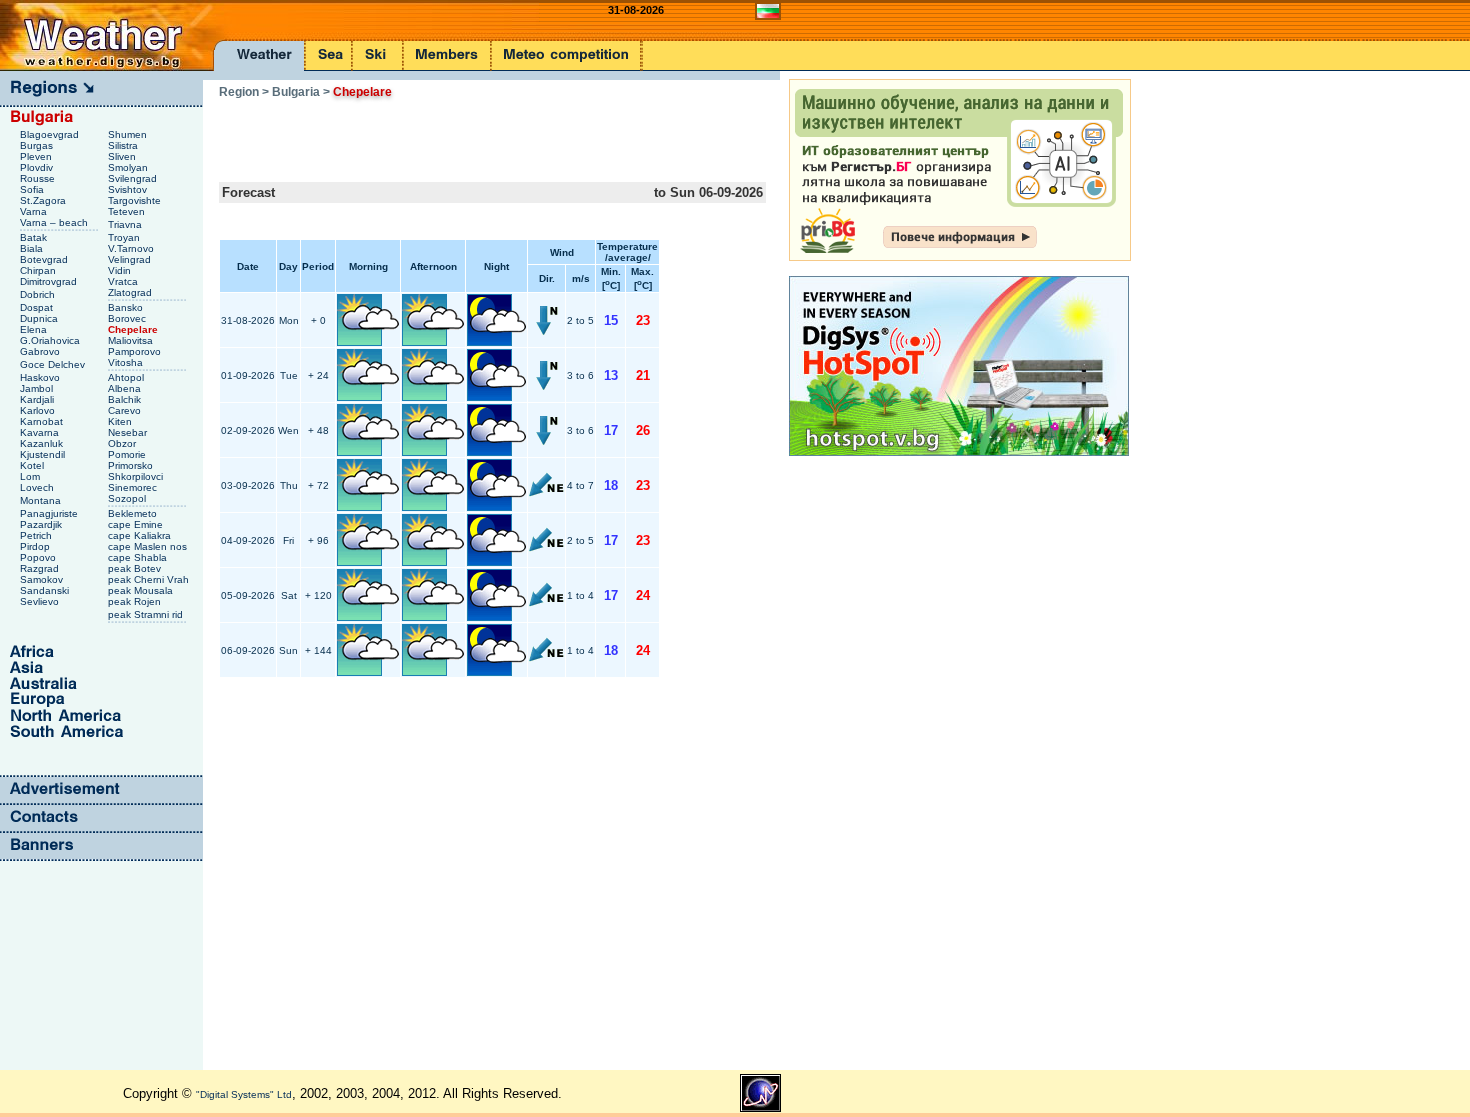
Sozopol (128, 498)
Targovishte (136, 200)
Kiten (121, 421)
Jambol (38, 388)
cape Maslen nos (149, 546)
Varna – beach (55, 222)
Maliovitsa (132, 340)
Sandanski (46, 590)
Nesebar (129, 432)
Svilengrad (134, 178)
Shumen (129, 134)
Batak (35, 237)
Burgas (38, 145)
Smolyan (129, 167)
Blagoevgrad (51, 134)
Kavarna (41, 432)
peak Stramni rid (147, 614)
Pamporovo (136, 351)
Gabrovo (41, 351)
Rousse (39, 178)
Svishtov (129, 189)
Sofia (33, 189)
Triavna (126, 224)
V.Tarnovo (132, 248)
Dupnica (40, 318)
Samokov (43, 579)
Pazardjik (42, 524)
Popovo (39, 557)
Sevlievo (41, 601)
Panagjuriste (50, 513)
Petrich (37, 535)
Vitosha (127, 362)
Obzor (123, 443)
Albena (126, 388)
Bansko (127, 307)
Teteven (128, 211)
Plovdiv (38, 167)
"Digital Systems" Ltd (244, 1094)
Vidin (121, 270)
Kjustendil (44, 454)
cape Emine (137, 524)
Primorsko (132, 465)
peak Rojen (136, 601)
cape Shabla (139, 557)
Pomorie (128, 454)
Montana (42, 500)
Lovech (38, 487)
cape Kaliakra (141, 535)
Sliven (123, 156)
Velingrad (131, 259)
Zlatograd (131, 292)
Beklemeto (134, 513)
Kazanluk (43, 443)
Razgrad (41, 568)
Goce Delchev (54, 364)
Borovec (128, 318)
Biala (33, 248)
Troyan (125, 237)
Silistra (124, 145)
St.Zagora (44, 200)
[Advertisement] (453, 134)
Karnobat (43, 421)
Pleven (37, 156)
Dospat (38, 307)
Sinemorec (134, 487)
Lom (31, 476)
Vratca (124, 281)
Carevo (126, 410)
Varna (35, 211)
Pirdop (36, 546)
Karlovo (39, 410)
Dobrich (39, 294)
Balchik (126, 399)
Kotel (33, 465)
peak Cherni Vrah (150, 579)
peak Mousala (142, 590)
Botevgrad (45, 259)
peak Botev (136, 568)
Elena (35, 329)
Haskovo (41, 377)
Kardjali (38, 399)
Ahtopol (127, 377)
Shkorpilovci (137, 476)
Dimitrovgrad (50, 281)
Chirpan (39, 270)
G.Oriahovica (51, 340)
